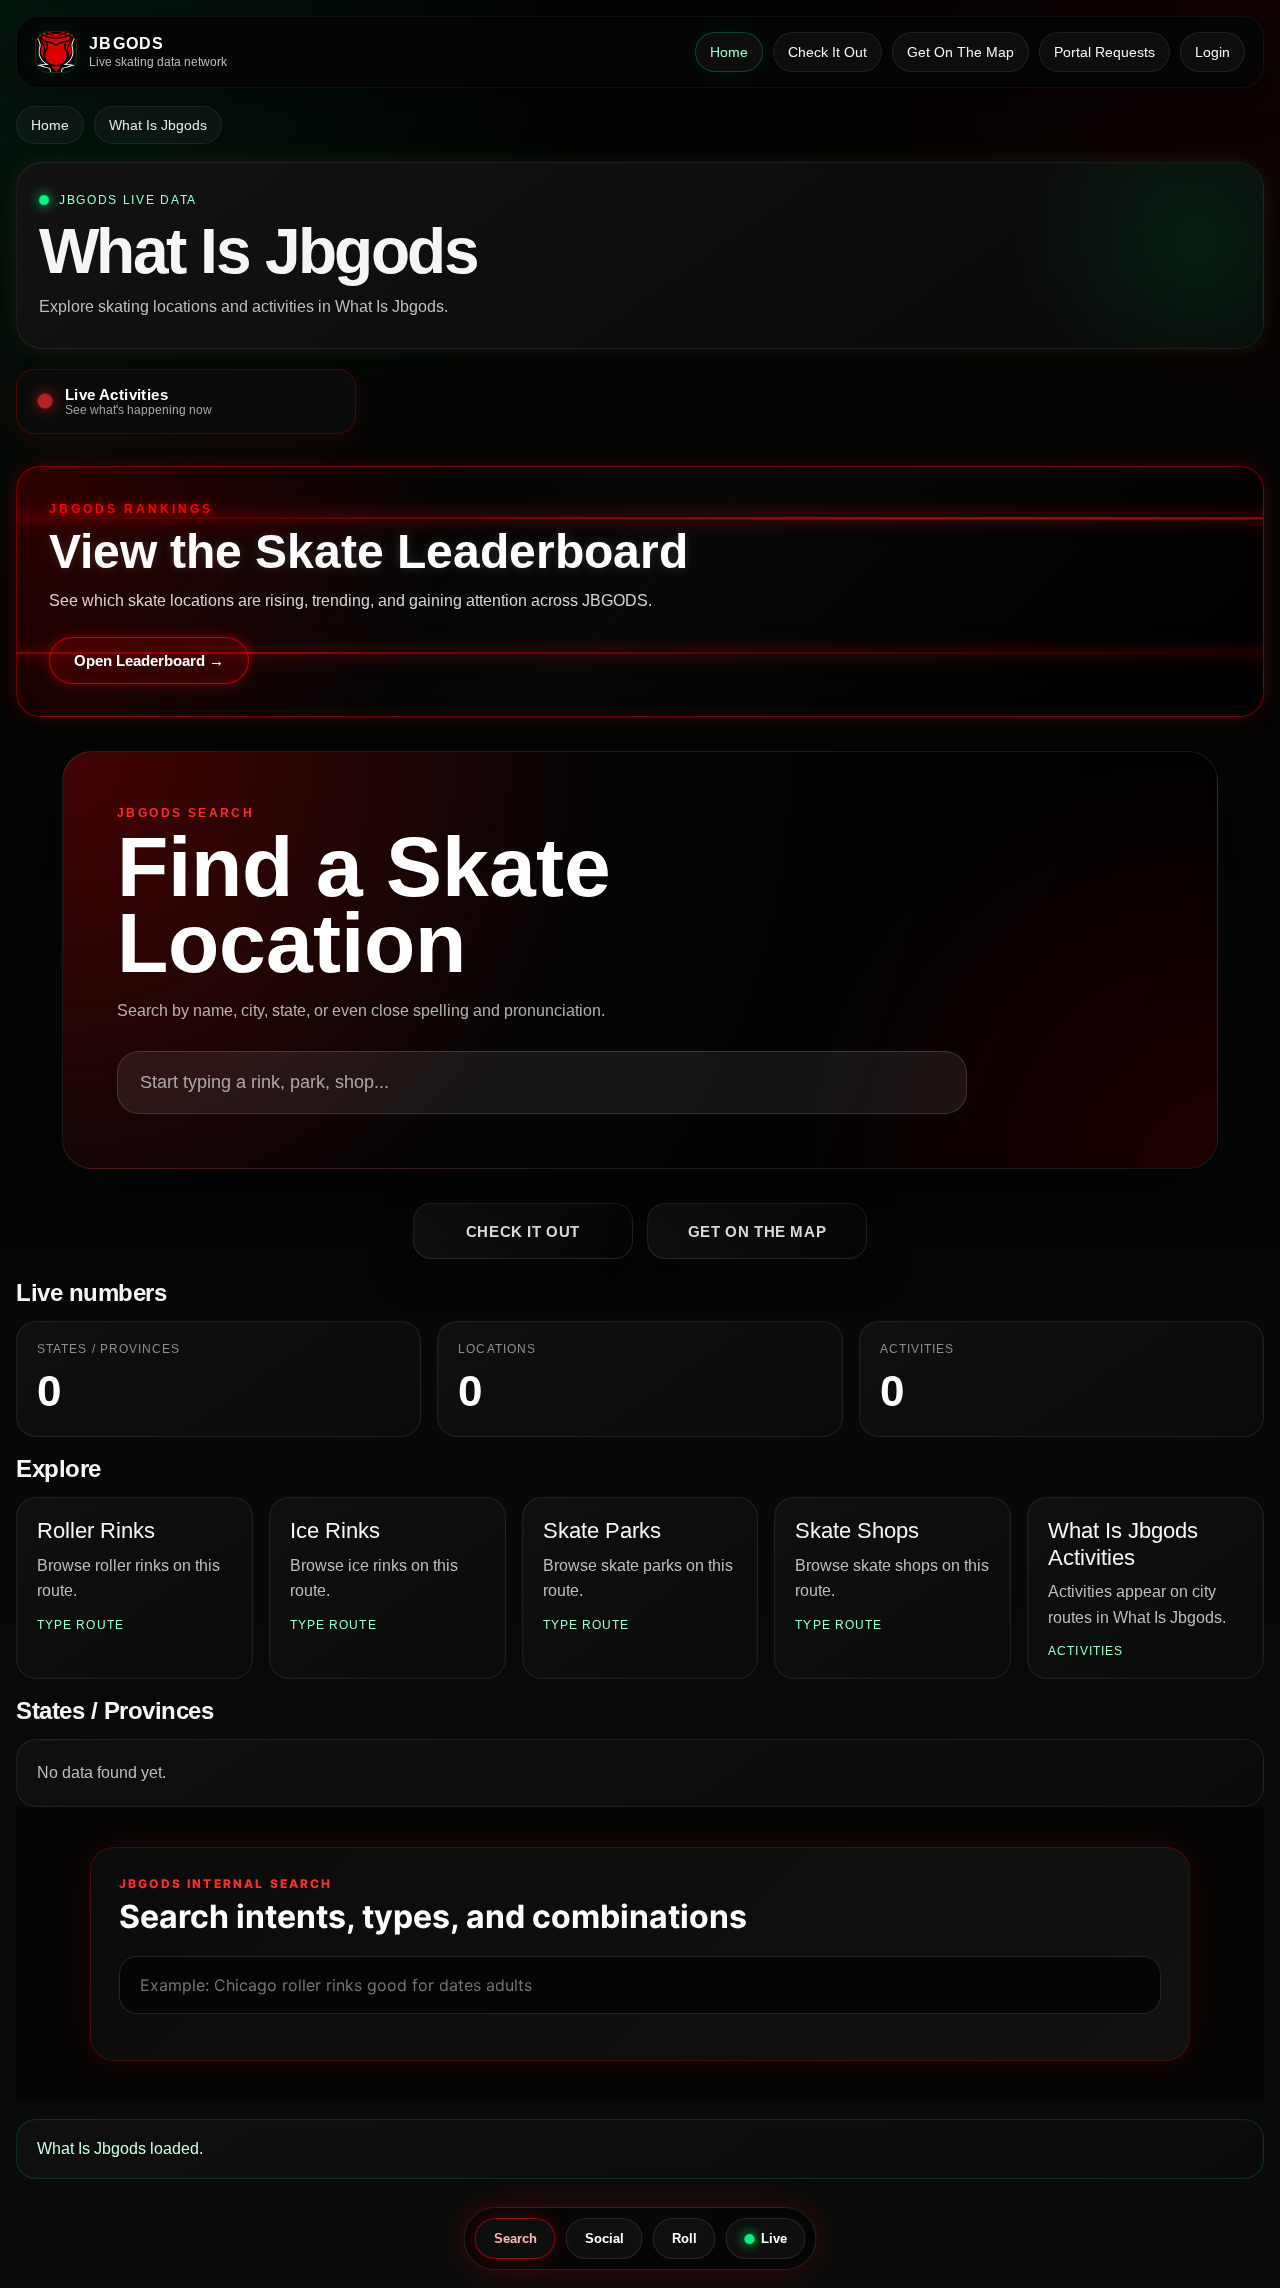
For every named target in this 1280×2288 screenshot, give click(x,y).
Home (729, 52)
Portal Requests (1104, 52)
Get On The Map (960, 52)
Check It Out (827, 52)
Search (515, 2238)
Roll (684, 2238)
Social (604, 2238)
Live (774, 2238)
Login (1212, 52)
